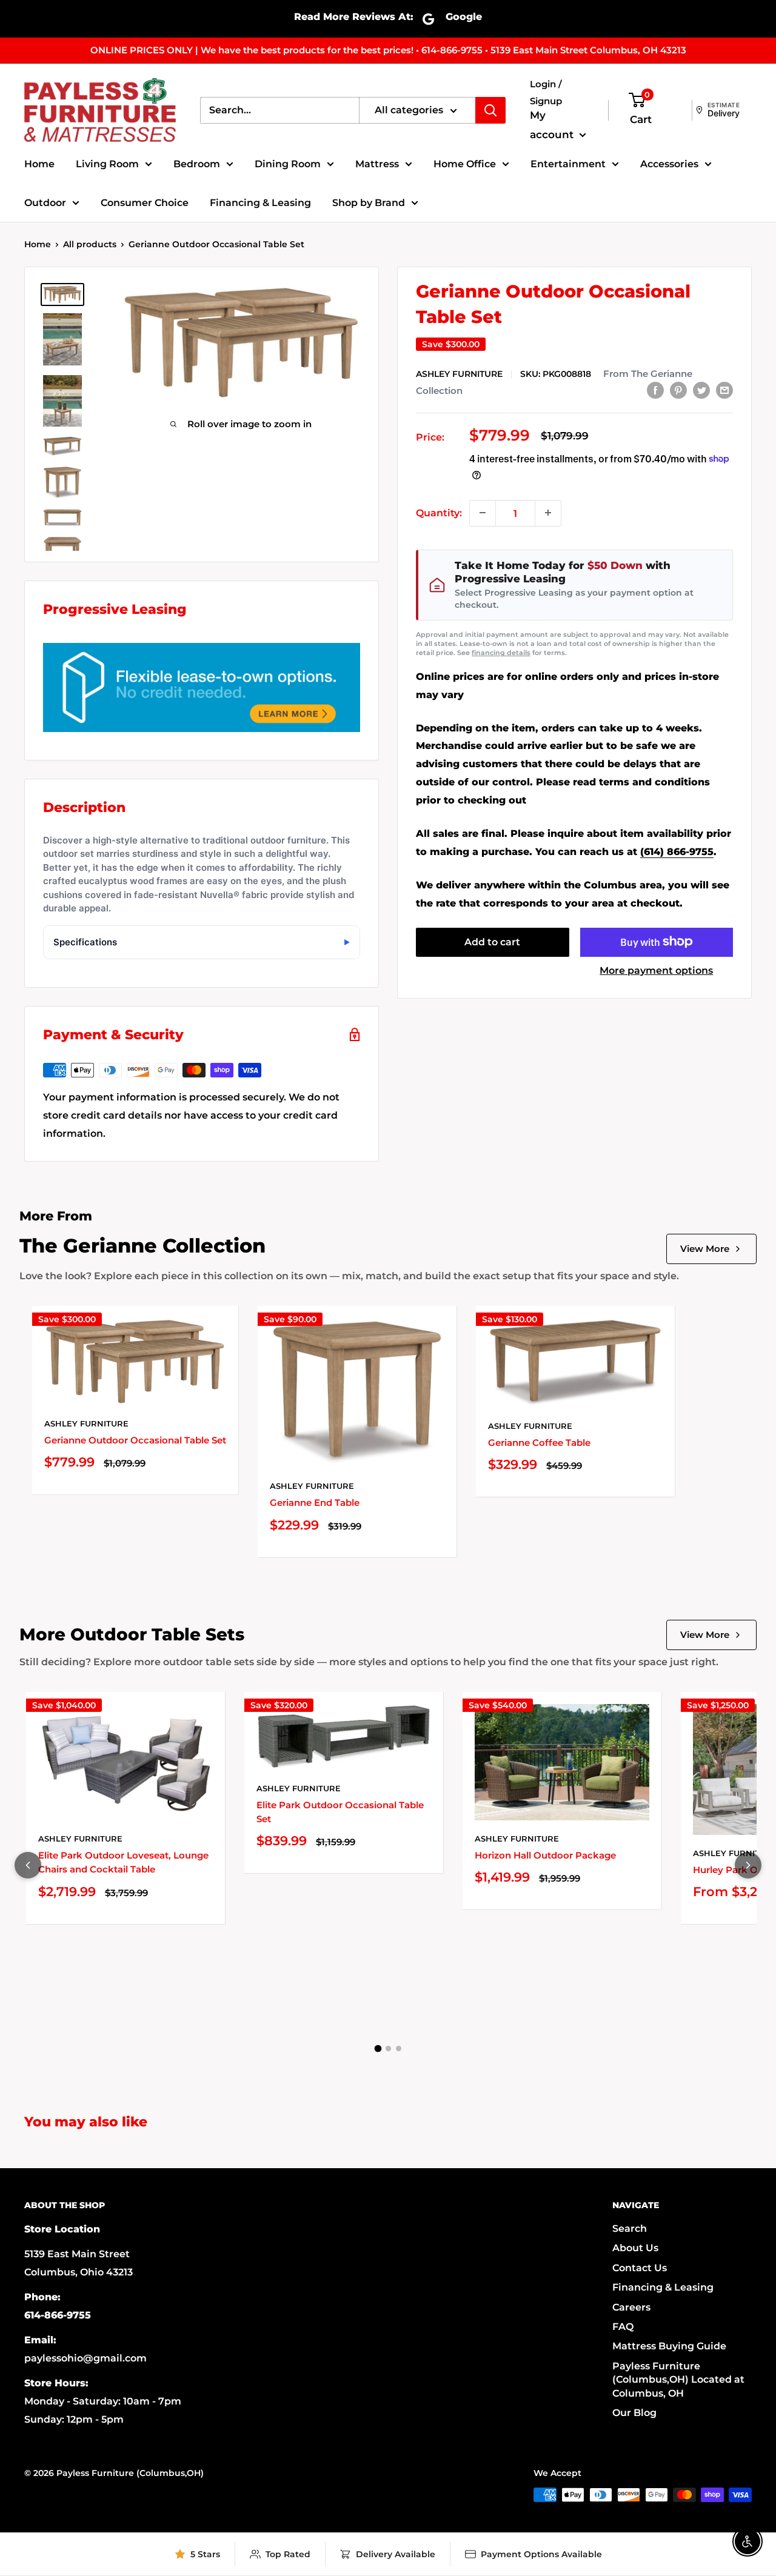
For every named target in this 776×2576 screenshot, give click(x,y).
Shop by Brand (369, 203)
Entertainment (568, 164)
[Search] (490, 110)
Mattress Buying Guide (669, 2346)
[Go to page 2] (388, 2048)
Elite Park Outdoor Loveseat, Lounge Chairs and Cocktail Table (123, 1862)
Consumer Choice (145, 203)
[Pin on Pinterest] (678, 390)
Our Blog (634, 2413)
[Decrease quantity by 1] (483, 513)
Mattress (377, 164)
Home (39, 164)
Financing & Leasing (260, 203)
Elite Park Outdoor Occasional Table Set (340, 1812)
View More (705, 1249)
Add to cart (492, 941)
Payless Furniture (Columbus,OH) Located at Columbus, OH (678, 2380)
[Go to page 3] (399, 2048)
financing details (501, 653)
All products (90, 244)
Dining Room (288, 164)
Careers (631, 2307)
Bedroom (197, 164)
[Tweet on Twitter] (701, 390)
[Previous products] (28, 1865)
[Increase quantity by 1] (548, 513)
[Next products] (748, 1865)
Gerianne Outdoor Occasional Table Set (135, 1440)
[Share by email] (724, 390)
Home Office (465, 164)
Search (630, 2228)
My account (553, 125)
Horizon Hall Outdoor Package (545, 1855)
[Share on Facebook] (655, 390)
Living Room (107, 164)
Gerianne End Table (315, 1503)
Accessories (669, 164)
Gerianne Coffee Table (539, 1443)
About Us (635, 2248)
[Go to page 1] (378, 2049)
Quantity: (439, 512)
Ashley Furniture (459, 373)
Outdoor (45, 203)
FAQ (623, 2327)
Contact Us (640, 2268)
